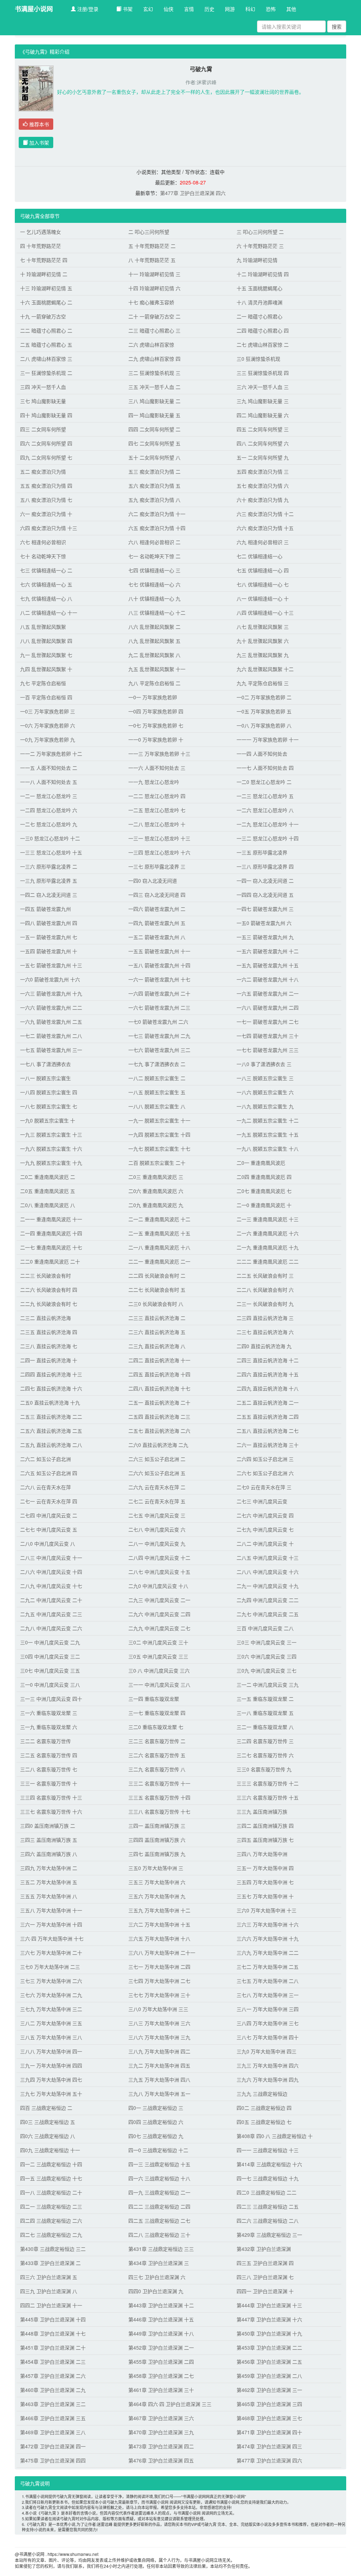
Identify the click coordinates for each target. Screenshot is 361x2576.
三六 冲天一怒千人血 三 (263, 387)
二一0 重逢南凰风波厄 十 (264, 1205)
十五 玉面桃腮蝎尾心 (259, 288)
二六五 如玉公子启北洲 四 (49, 1473)
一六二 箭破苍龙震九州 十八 (268, 979)
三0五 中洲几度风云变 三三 (158, 1656)
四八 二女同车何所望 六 (263, 443)
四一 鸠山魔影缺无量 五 (154, 415)
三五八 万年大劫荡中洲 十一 (51, 1910)
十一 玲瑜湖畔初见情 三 (154, 274)
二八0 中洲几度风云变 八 (48, 1543)
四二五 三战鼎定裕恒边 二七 (159, 2221)
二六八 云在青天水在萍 (45, 1487)
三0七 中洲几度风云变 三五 (50, 1670)
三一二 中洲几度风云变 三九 (268, 1685)
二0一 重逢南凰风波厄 (261, 1163)
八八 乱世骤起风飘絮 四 (46, 641)
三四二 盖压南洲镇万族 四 (265, 1826)
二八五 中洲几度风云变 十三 (268, 1558)
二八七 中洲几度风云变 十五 (159, 1572)
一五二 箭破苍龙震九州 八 (157, 937)
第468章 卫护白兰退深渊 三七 (269, 2418)
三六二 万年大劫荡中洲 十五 (159, 1924)
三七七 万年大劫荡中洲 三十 (159, 1995)
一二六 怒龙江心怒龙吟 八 (265, 810)
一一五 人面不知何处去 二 (49, 768)
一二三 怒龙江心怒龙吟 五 (265, 796)
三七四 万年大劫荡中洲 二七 (159, 1981)
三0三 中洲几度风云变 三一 (267, 1642)
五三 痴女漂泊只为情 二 (154, 471)
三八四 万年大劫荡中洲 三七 (268, 2023)
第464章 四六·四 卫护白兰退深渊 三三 (170, 2404)
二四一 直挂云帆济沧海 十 (49, 1360)
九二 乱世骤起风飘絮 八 (154, 655)
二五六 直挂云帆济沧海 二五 (51, 1431)
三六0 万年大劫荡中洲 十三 (267, 1910)
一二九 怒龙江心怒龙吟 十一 (268, 824)
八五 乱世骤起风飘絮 (43, 627)
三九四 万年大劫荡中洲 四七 (51, 2079)
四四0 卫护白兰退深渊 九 (156, 2291)
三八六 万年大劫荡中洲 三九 (159, 2037)
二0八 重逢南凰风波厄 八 (48, 1205)
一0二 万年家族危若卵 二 (264, 697)
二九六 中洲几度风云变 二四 (159, 1614)
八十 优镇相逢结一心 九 (154, 598)
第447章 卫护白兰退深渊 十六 (269, 2319)
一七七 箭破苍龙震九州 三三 (268, 1050)
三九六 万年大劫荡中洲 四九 (268, 2079)
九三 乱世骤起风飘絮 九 (263, 655)
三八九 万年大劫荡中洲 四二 (159, 2051)
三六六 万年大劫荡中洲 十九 (268, 1938)
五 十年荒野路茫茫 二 (152, 246)
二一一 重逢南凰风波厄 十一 (51, 1219)
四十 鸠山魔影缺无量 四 (46, 415)
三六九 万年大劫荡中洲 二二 (268, 1953)
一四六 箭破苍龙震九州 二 (157, 909)
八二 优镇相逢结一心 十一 (49, 613)
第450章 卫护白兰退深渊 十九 (269, 2333)
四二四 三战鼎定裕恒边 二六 (51, 2221)
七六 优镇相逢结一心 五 (46, 584)
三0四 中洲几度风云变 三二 (50, 1656)
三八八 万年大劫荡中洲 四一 (51, 2051)
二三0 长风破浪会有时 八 (156, 1304)
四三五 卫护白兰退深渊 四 (265, 2263)
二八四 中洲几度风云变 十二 (159, 1558)
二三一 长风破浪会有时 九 (265, 1304)
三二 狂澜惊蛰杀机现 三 (154, 373)
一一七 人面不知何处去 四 (265, 768)
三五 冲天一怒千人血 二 (154, 387)
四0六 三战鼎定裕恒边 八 (48, 2136)
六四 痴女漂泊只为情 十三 (49, 528)
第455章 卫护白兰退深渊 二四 (161, 2362)
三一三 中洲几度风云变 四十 (51, 1699)
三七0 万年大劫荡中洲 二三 (50, 1967)
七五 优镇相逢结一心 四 (263, 570)
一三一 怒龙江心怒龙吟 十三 (159, 838)
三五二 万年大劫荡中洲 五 (49, 1882)
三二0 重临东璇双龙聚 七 (156, 1727)
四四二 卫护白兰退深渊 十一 (51, 2305)
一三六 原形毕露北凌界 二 (49, 866)
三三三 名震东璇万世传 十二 (268, 1783)
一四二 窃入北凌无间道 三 (49, 895)
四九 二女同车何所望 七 (46, 457)
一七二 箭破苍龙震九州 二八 (51, 1036)
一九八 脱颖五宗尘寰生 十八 (268, 1149)
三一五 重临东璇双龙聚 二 (265, 1699)
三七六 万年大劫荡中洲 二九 (51, 1995)
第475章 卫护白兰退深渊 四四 (53, 2460)
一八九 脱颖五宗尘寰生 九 (265, 1106)
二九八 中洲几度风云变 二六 (51, 1628)
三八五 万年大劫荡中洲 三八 (51, 2037)
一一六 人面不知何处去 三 (157, 768)
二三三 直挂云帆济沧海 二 (157, 1318)
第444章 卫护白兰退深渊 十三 (269, 2305)
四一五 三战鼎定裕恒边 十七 (51, 2178)
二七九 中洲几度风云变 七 (265, 1529)
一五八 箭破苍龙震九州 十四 (159, 965)
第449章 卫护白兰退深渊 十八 (161, 2333)
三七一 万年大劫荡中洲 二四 (159, 1967)
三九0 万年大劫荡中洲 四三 (267, 2051)
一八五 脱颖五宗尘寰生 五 (157, 1092)
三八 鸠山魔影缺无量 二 (154, 401)
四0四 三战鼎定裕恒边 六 (156, 2122)
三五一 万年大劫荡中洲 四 (265, 1868)
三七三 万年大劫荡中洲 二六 (51, 1981)
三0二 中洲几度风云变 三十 (158, 1642)
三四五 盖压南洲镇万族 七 (265, 1840)
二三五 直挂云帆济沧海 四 (49, 1332)
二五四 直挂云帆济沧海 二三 (159, 1417)
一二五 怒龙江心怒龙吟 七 (157, 810)
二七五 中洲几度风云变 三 (157, 1515)
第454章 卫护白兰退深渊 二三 (53, 2362)
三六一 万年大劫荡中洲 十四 (51, 1924)
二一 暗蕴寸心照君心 (259, 316)
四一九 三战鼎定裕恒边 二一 (159, 2192)
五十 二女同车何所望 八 (154, 457)
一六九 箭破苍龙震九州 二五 (51, 1022)
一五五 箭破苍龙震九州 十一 (159, 951)
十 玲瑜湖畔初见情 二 (44, 274)
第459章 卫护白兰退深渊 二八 (269, 2376)
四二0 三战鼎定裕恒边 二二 (267, 2192)
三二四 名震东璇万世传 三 (265, 1741)
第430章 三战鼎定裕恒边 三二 (53, 2249)
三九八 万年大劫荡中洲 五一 (159, 2094)
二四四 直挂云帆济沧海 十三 (51, 1374)
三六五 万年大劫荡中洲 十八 (159, 1938)
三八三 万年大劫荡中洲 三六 (159, 2023)
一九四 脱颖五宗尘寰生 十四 (159, 1134)
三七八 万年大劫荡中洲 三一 (268, 1995)
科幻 (250, 9)
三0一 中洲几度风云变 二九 (50, 1642)
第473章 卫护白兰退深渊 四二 (161, 2446)
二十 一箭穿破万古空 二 (154, 316)
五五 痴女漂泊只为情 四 (46, 486)
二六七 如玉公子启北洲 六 (265, 1473)
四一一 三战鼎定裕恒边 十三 (268, 2150)
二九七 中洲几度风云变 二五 (268, 1614)
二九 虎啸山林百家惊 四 (154, 359)
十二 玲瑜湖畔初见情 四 (263, 274)
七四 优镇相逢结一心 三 (154, 570)
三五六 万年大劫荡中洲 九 (157, 1896)
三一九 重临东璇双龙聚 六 (49, 1727)
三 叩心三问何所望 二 (260, 232)
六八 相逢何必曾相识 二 (154, 542)
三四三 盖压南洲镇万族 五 (49, 1840)
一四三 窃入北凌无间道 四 (157, 895)
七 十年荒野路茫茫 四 (44, 260)
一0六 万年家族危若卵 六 (48, 725)
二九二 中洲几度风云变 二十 (51, 1600)
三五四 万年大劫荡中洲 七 (265, 1882)
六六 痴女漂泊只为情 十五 (265, 528)
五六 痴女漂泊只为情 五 (154, 486)
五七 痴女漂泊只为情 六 (263, 486)
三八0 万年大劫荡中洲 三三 (158, 2009)
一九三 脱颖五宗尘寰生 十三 (51, 1134)
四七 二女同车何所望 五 (154, 443)
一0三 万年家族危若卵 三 (48, 711)
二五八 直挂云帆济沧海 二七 (268, 1431)
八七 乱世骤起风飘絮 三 (263, 627)
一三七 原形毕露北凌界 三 (157, 866)
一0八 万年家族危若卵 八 (264, 725)
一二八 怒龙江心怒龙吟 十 (157, 824)
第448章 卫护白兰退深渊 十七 (53, 2333)
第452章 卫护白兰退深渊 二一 (161, 2347)
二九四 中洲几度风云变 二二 (268, 1600)
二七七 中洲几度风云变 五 (49, 1529)
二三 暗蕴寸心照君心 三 (154, 330)
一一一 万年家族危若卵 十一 (268, 739)
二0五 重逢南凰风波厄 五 (48, 1191)
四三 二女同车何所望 (43, 429)
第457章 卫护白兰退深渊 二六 (53, 2376)
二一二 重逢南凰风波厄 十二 (159, 1219)
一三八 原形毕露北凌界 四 (265, 866)
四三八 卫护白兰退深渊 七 (265, 2277)
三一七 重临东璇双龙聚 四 (157, 1713)
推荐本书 (38, 124)
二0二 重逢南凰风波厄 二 (48, 1177)
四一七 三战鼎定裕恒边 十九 (268, 2178)
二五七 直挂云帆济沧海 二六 (159, 1431)
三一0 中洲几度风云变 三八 (50, 1685)
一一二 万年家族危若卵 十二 (51, 754)
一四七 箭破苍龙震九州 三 (265, 909)
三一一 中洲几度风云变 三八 (159, 1685)
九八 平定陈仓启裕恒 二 (154, 683)
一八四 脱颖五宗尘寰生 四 (49, 1092)
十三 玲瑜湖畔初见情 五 (46, 288)
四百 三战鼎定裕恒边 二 (46, 2108)
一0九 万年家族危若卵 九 (48, 739)
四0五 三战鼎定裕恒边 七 (264, 2122)
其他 (291, 9)
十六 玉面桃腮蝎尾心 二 (46, 302)
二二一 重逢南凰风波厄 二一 (159, 1261)
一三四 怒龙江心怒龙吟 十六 (159, 852)
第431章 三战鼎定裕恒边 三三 (161, 2249)
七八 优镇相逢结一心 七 (263, 584)
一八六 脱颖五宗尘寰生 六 (265, 1092)
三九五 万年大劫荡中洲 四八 (159, 2079)
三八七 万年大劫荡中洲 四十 (268, 2037)
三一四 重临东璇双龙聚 (154, 1699)
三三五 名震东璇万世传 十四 (159, 1797)
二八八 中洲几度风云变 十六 (268, 1572)
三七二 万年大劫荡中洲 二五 (268, 1967)
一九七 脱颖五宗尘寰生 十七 (159, 1149)
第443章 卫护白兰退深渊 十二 (161, 2305)
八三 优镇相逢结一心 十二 (157, 613)
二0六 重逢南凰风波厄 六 (156, 1191)
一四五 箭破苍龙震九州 (45, 909)
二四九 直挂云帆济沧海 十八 (268, 1388)
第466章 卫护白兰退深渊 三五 (53, 2418)
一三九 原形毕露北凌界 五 (49, 881)
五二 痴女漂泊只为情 (43, 471)
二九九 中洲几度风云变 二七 (159, 1628)
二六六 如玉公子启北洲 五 (157, 1473)
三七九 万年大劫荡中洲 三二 (51, 2009)
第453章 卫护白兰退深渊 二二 (269, 2347)
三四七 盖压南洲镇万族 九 (157, 1854)
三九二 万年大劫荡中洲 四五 (159, 2065)
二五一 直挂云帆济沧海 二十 (159, 1402)
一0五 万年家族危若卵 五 (264, 711)
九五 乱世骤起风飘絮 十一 (157, 669)
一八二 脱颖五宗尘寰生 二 (157, 1078)
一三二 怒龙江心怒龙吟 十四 (268, 838)
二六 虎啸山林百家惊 (151, 345)
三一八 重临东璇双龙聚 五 (265, 1713)
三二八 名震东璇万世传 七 (49, 1769)
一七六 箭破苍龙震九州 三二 (159, 1050)
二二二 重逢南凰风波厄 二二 (268, 1261)
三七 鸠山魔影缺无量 (43, 401)
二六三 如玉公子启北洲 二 (157, 1459)
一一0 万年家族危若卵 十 (156, 739)
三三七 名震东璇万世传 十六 (51, 1811)
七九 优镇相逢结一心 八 (46, 598)
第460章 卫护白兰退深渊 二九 (53, 2390)
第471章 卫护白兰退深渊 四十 (269, 2432)
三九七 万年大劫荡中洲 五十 (51, 2094)
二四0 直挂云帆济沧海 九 (264, 1346)
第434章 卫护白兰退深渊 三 (159, 2263)
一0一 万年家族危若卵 (153, 697)
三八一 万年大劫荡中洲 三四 (268, 2009)
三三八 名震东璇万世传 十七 (159, 1811)
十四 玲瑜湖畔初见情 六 (154, 288)
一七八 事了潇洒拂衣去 (45, 1064)
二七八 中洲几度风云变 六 (157, 1529)
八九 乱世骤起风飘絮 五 (154, 641)
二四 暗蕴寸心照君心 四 (263, 330)
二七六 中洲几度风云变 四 (265, 1515)
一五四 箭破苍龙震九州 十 (49, 951)
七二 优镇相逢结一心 (259, 556)
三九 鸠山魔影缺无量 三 (263, 401)
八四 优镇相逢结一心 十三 (265, 613)
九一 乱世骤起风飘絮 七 (46, 655)
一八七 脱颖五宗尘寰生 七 (49, 1106)
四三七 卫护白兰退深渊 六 (157, 2277)
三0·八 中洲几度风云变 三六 (159, 1670)
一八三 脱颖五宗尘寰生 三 (265, 1078)
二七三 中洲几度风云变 (262, 1501)
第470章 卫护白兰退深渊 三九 (161, 2432)
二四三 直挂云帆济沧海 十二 (268, 1360)
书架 (127, 9)
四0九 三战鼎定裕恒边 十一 (50, 2150)
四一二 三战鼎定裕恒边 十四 (51, 2164)
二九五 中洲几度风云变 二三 (51, 1614)
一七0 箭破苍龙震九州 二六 (158, 1022)
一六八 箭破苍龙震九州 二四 (268, 1007)
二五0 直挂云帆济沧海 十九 (50, 1402)
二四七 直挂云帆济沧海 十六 (51, 1388)
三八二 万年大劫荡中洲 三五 (51, 2023)
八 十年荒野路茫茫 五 (152, 260)
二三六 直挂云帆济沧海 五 (157, 1332)
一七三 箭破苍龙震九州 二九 (159, 1036)
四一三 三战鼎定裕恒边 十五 (159, 2164)
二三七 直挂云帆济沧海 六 (265, 1332)
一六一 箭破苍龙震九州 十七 (159, 979)
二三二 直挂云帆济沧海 (45, 1318)
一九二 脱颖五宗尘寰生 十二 (268, 1120)
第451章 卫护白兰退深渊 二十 (53, 2347)
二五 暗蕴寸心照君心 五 (46, 345)
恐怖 (271, 9)
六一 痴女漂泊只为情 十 (46, 514)
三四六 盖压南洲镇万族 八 (49, 1854)
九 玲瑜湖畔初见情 (257, 260)
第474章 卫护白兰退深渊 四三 (269, 2446)
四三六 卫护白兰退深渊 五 (49, 2277)
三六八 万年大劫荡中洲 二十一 (162, 1953)
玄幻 (148, 9)
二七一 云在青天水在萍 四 (49, 1501)
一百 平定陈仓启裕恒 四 (46, 697)
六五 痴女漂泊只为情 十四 (157, 528)
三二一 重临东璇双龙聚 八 (265, 1727)
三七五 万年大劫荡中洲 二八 (268, 1981)
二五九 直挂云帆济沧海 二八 (51, 1445)
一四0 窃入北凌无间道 (153, 881)
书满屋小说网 (34, 9)
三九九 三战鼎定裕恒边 (262, 2094)
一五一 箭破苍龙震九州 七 (49, 937)
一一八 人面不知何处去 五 (49, 782)
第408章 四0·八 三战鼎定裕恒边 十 (275, 2136)
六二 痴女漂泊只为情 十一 (157, 514)
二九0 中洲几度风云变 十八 (158, 1586)
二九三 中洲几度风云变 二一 (159, 1600)
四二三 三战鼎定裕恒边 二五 (268, 2206)
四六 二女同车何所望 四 (46, 443)
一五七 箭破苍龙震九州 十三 (51, 965)
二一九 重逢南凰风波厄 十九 (268, 1247)
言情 (189, 9)
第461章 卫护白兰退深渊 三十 (161, 2390)
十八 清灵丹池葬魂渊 (259, 302)
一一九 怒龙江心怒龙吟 (154, 782)
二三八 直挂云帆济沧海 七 (49, 1346)
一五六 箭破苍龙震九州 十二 (268, 951)
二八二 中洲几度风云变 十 (265, 1543)
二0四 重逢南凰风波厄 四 (264, 1177)
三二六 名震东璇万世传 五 (157, 1755)
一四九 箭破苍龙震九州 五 (157, 923)
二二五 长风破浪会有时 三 (265, 1275)
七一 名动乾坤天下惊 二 (154, 556)
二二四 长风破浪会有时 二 (157, 1275)
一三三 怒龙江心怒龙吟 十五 (51, 852)
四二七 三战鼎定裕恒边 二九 (51, 2235)
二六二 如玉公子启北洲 (45, 1459)
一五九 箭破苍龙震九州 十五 (268, 965)
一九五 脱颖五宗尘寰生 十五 (268, 1134)
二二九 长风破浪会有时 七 (49, 1304)
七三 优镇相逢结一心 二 (46, 570)
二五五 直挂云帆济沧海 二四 (268, 1417)
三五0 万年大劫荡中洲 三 (156, 1868)
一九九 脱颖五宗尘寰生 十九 (51, 1163)
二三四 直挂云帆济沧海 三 (265, 1318)
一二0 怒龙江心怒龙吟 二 (264, 782)
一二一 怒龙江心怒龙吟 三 (49, 796)
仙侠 (169, 9)
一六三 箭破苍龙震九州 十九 (51, 993)
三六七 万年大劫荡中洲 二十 (51, 1953)
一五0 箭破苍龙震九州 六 (264, 923)
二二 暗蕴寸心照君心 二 (46, 330)
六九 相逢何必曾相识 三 (263, 542)
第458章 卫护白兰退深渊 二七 (161, 2376)
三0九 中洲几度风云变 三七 (267, 1670)
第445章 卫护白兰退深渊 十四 (53, 2319)
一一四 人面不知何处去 (262, 754)
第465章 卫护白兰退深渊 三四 (269, 2404)
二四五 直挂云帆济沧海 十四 (159, 1374)
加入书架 (38, 142)
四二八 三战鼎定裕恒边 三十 (159, 2235)
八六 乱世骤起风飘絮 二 (154, 627)
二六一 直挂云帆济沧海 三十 (268, 1445)
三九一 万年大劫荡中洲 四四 (51, 2065)
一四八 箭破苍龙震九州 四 (49, 923)
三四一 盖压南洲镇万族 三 (157, 1826)
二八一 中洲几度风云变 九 (157, 1543)
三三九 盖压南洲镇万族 (262, 1811)
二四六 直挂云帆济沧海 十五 (268, 1374)
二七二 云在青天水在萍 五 (157, 1501)
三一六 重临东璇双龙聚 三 (49, 1713)
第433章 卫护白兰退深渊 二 (50, 2263)
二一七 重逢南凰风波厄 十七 (51, 1247)
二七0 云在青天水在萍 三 (264, 1487)
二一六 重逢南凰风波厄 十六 (268, 1233)
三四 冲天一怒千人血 (43, 387)
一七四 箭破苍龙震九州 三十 (268, 1036)
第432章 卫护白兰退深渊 (264, 2249)
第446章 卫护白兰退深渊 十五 (161, 2319)
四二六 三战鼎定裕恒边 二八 (268, 2221)
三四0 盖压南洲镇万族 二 (48, 1826)
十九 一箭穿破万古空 (43, 316)
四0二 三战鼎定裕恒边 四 (264, 2108)
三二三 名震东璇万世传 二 (157, 1741)
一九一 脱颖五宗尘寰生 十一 (159, 1120)
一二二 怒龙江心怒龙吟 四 (157, 796)
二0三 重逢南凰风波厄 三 (156, 1177)
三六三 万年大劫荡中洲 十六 (268, 1924)
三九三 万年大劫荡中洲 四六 (268, 2065)
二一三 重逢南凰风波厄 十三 (268, 1219)
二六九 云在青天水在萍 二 (157, 1487)
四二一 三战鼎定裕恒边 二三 (51, 2206)
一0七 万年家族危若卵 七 (156, 725)
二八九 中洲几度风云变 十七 (51, 1586)
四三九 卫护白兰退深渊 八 (49, 2291)
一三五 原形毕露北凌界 (262, 852)
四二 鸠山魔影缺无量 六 (263, 415)
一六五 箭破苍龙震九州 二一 (268, 993)
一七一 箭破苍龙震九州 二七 (268, 1022)
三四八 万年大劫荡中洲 (262, 1854)
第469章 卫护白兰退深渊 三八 (53, 2432)
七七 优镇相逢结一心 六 (154, 584)
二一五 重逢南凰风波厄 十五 (159, 1233)
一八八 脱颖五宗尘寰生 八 (157, 1106)
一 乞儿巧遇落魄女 (41, 232)
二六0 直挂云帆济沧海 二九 (158, 1445)
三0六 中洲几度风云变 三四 (267, 1656)
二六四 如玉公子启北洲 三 (265, 1459)
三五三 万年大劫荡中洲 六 (157, 1882)
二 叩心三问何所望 (149, 232)
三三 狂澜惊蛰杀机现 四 (263, 373)
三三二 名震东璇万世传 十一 (159, 1783)
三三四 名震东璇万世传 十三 (51, 1797)
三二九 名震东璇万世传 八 (157, 1769)
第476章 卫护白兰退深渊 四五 (161, 2460)
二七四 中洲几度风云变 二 (49, 1515)
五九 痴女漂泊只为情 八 (154, 500)
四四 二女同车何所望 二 (154, 429)
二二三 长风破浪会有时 (45, 1275)
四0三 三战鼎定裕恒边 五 (48, 2122)
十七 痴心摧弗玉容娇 (151, 302)
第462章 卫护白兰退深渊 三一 (269, 2390)
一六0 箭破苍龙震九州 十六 (50, 979)
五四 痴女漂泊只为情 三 (263, 471)
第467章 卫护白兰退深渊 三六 (161, 2418)
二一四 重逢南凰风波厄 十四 (51, 1233)
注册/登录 (87, 9)
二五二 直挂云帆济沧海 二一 (268, 1402)
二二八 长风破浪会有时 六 (265, 1290)
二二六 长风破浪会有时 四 (49, 1290)
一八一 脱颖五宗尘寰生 (45, 1078)
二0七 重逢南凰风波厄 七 (264, 1191)
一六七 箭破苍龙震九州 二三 (159, 1007)
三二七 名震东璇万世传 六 (265, 1755)
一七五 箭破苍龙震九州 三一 (51, 1050)
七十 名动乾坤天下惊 (43, 556)
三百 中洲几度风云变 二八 (265, 1628)
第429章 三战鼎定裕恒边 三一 (269, 2235)
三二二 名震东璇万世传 (45, 1741)
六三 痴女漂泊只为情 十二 (265, 514)
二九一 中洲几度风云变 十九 (268, 1586)
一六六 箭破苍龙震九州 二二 (51, 1007)
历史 (209, 9)
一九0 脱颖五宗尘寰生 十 (48, 1120)
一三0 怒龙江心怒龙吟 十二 (50, 838)
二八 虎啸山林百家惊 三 (46, 359)
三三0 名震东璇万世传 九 (264, 1769)
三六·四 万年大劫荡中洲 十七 (52, 1938)
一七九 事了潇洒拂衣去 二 (157, 1064)
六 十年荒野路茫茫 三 (260, 246)
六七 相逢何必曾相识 (43, 542)
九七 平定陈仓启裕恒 (43, 683)
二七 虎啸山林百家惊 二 (263, 345)
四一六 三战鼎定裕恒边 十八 (159, 2178)
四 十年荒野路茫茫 (41, 246)
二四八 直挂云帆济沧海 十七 (159, 1388)
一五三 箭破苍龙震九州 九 (265, 937)
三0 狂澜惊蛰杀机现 (258, 359)
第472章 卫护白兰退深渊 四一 (53, 2446)
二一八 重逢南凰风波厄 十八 (159, 1247)
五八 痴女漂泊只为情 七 (46, 500)
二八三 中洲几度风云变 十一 (51, 1558)
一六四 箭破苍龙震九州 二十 (159, 993)
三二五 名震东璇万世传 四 (49, 1755)
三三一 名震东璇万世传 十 (49, 1783)
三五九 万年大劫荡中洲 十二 (159, 1910)
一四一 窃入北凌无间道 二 (265, 881)
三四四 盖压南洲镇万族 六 (157, 1840)
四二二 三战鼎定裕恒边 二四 (159, 2206)
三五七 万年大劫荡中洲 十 (265, 1896)
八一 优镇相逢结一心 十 (263, 598)
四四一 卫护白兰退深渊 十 (265, 2291)
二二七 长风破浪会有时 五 (157, 1290)
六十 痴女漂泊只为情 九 (263, 500)
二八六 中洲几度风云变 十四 (51, 1572)
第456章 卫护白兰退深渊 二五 (269, 2362)
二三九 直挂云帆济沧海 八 (157, 1346)
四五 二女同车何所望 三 (263, 429)
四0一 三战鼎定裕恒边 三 (156, 2108)
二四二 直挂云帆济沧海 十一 (159, 1360)
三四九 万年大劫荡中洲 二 (49, 1868)
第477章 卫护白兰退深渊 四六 (193, 193)
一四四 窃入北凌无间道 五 (265, 895)
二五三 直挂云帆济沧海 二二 (51, 1417)
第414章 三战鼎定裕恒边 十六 (269, 2164)
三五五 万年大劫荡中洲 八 (49, 1896)
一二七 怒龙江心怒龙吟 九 (49, 824)
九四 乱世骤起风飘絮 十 (46, 669)
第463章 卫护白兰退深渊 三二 (53, 2404)
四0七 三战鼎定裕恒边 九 (156, 2136)
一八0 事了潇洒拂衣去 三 (264, 1064)
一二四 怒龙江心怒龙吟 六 (49, 810)
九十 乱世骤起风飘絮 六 (263, 641)
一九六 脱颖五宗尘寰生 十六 (51, 1149)
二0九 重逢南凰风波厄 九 (156, 1205)
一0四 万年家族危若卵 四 (156, 711)
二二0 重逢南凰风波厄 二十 (50, 1261)
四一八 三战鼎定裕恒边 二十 (51, 2192)
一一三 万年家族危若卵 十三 (159, 754)
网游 (230, 9)
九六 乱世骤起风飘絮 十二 (265, 669)
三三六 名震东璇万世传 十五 (268, 1797)
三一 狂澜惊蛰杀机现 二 (46, 373)
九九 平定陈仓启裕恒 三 (263, 683)
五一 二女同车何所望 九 (263, 457)
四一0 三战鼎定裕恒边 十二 (158, 2150)
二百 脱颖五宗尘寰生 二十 (157, 1163)
